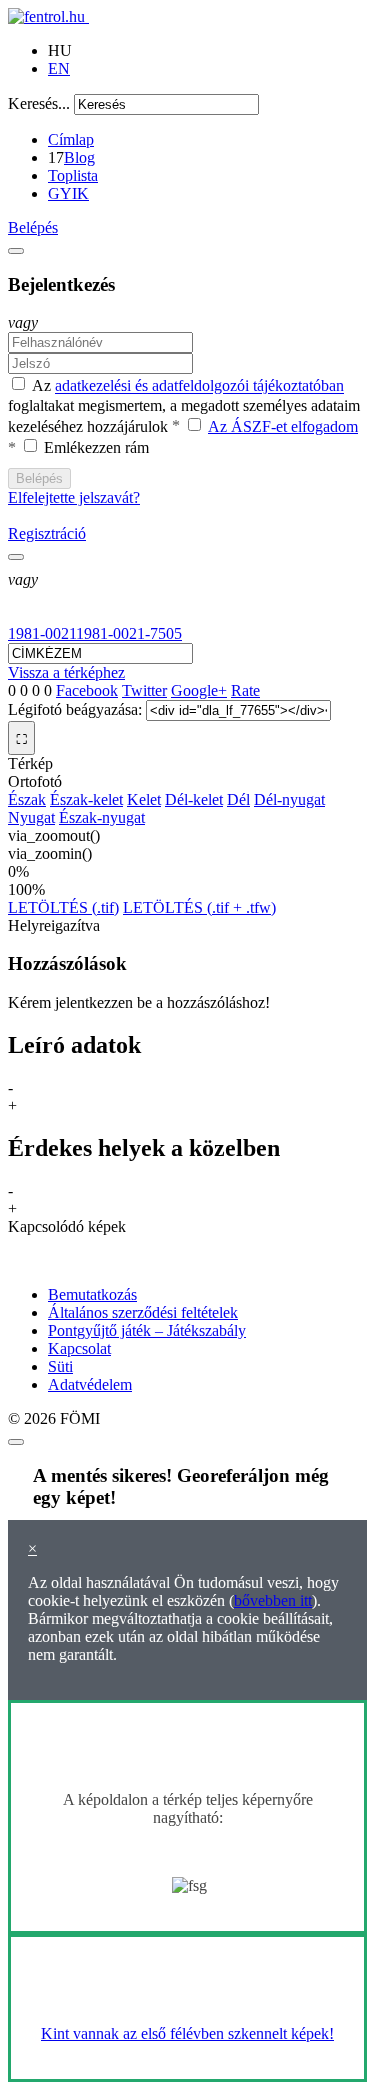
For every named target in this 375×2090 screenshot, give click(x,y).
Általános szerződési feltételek (143, 1312)
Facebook (87, 690)
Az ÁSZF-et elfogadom (283, 426)
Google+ (199, 690)
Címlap (71, 139)
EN (59, 68)
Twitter (144, 690)
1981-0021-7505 (129, 633)
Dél (238, 799)
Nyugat (31, 817)
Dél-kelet (194, 799)
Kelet (144, 799)
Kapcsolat (79, 1348)
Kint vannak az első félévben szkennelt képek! (187, 2033)
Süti (60, 1366)
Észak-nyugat (102, 817)
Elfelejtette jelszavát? (74, 497)
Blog (79, 157)
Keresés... (39, 103)
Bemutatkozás (92, 1294)
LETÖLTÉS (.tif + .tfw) (199, 907)
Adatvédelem (90, 1384)
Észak (27, 799)
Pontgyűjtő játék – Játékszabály (147, 1330)
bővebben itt (273, 1600)
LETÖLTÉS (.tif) (63, 907)
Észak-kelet (86, 799)
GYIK (68, 193)
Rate (245, 690)
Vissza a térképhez (66, 672)
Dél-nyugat (289, 799)
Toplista (73, 175)
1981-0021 (42, 633)
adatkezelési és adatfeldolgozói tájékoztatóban (199, 386)
